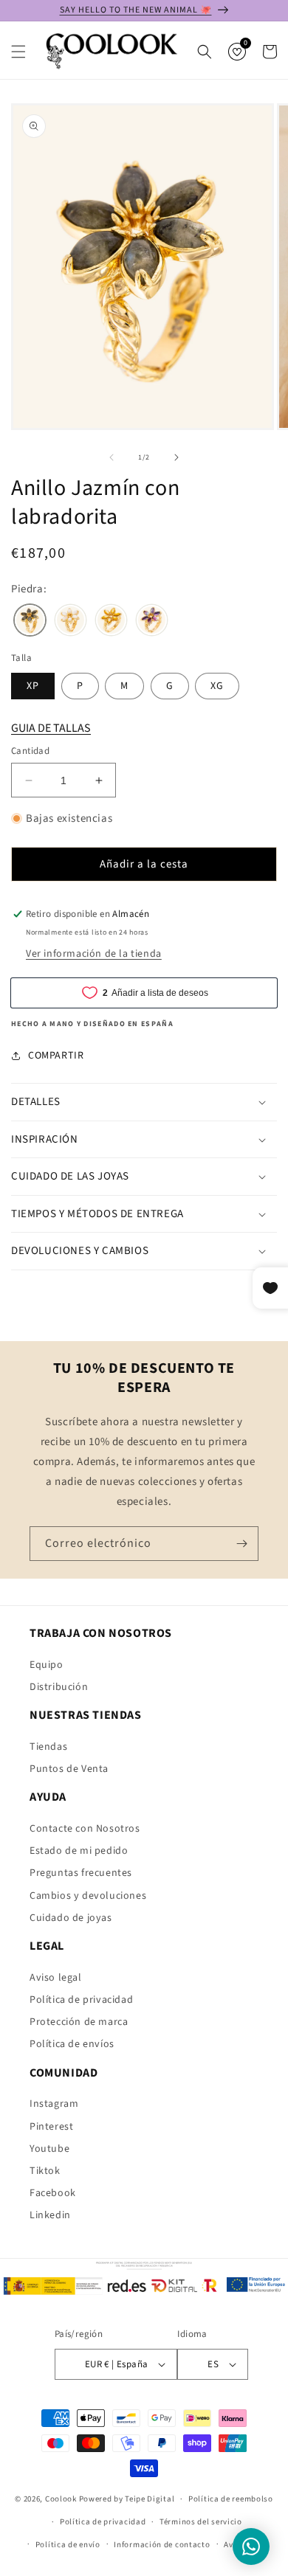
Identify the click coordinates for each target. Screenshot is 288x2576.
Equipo (47, 1665)
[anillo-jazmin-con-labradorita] (30, 622)
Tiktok (45, 2171)
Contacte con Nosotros (85, 1829)
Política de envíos (72, 2044)
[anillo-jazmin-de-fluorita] (152, 622)
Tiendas (48, 1747)
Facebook (53, 2193)
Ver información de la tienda (94, 954)
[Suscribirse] (241, 1544)
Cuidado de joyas (71, 1918)
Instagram (54, 2104)
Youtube (49, 2149)
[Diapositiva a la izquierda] (112, 457)
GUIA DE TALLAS (51, 728)
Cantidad (30, 751)
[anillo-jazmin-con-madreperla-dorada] (111, 622)
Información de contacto (162, 2545)
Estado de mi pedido (79, 1851)
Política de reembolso (231, 2499)
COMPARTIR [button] (56, 1056)
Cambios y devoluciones (88, 1896)
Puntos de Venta (69, 1769)
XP (33, 686)
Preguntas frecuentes (81, 1873)
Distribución (59, 1687)
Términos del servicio (201, 2522)
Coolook (61, 2499)
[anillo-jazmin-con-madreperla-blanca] (71, 622)
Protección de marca (79, 2022)
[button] (18, 52)
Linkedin (50, 2215)
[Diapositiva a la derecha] (176, 457)
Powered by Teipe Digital (127, 2499)
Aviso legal (56, 1978)
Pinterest (51, 2127)
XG (217, 686)
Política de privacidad (81, 2000)
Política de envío (68, 2545)
